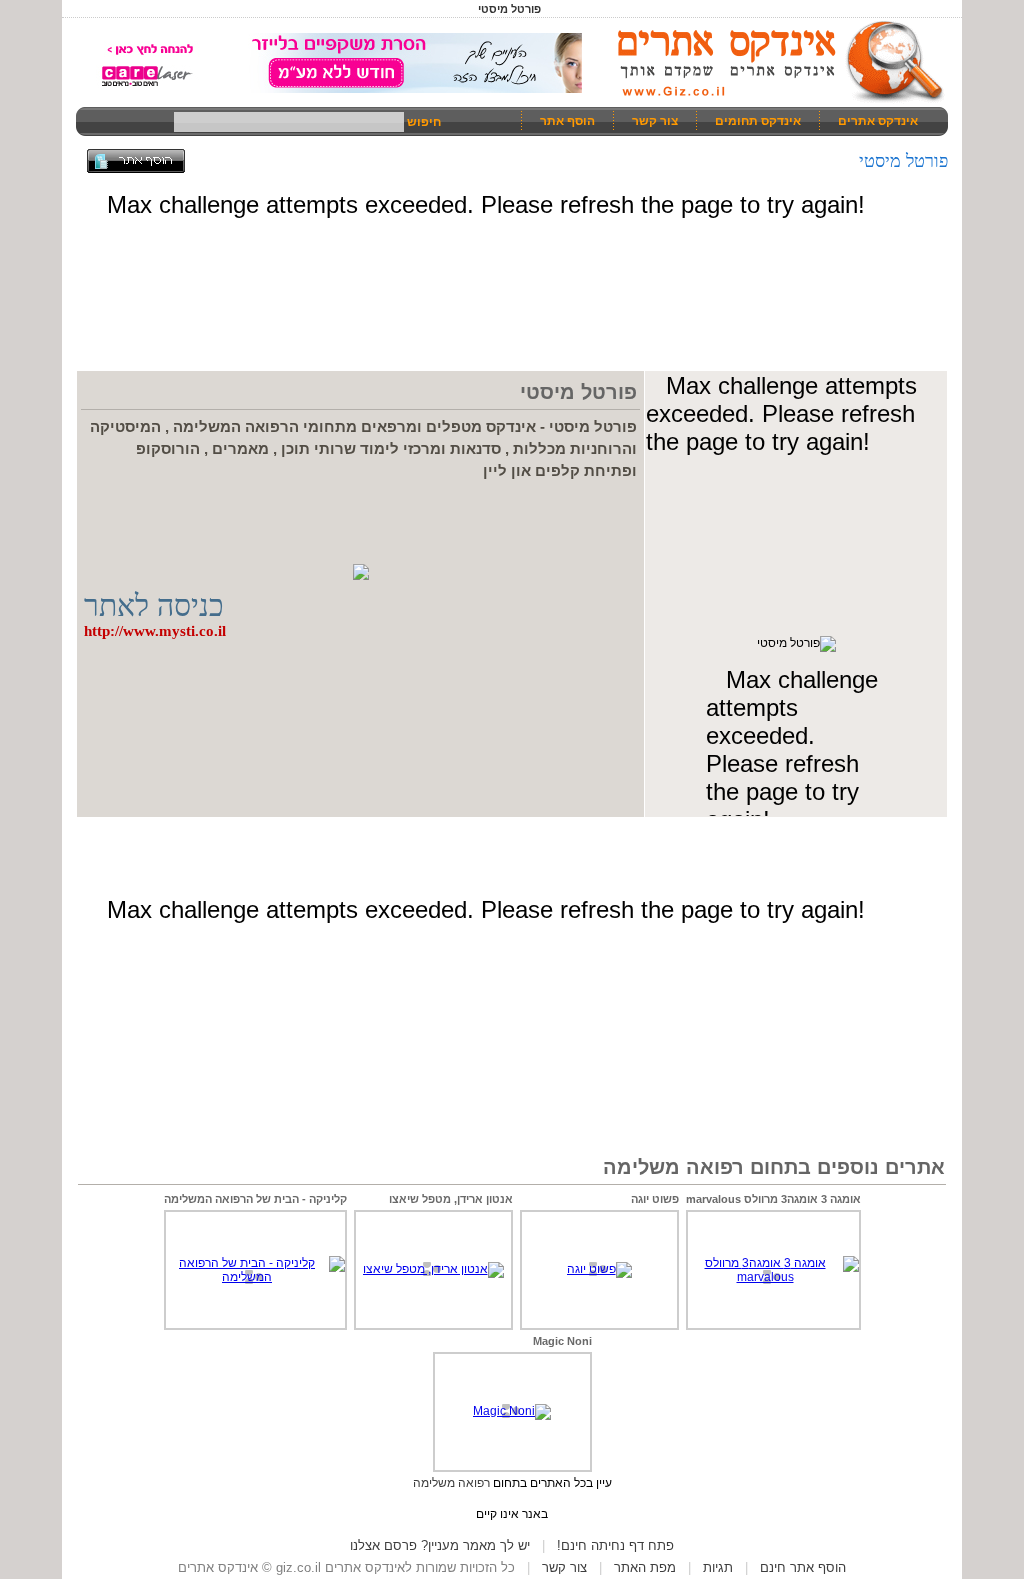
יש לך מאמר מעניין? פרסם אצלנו (440, 1545)
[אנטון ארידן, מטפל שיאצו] (433, 1269)
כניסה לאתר (154, 605)
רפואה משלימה (451, 1483)
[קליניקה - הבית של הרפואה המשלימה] (255, 1277)
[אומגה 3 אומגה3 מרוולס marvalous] (773, 1277)
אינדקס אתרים (878, 121)
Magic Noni (562, 1341)
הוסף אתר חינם (803, 1567)
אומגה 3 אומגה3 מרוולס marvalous (773, 1199)
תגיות (718, 1567)
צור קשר (655, 121)
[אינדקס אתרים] (774, 100)
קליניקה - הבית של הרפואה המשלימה (255, 1199)
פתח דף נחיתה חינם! (615, 1545)
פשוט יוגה (655, 1199)
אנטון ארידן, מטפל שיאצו (451, 1199)
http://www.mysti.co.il (155, 631)
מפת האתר (645, 1567)
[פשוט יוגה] (599, 1269)
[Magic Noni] (512, 1411)
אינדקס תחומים (758, 121)
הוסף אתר (567, 121)
